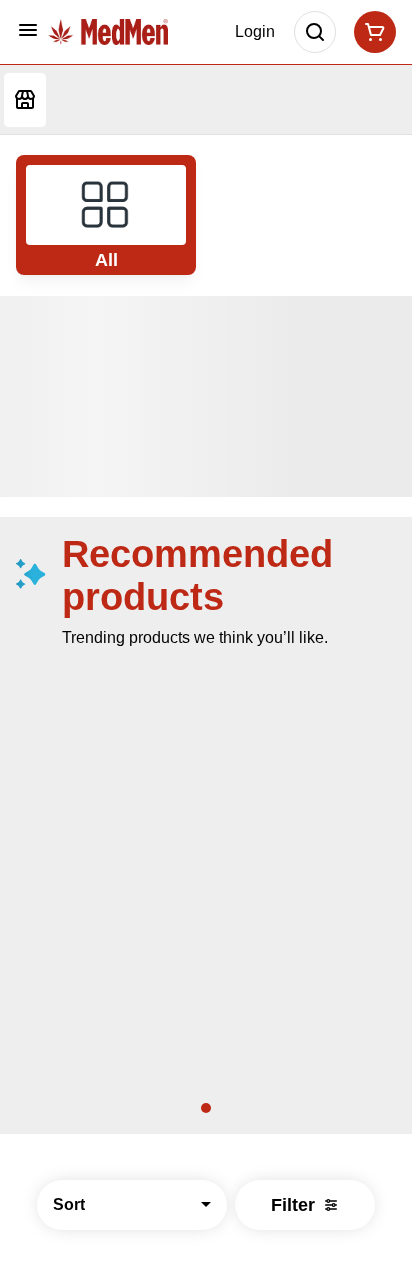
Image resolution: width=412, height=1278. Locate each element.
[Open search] (315, 32)
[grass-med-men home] (108, 32)
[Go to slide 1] (206, 1108)
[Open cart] (371, 32)
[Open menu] (28, 30)
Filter (293, 1205)
